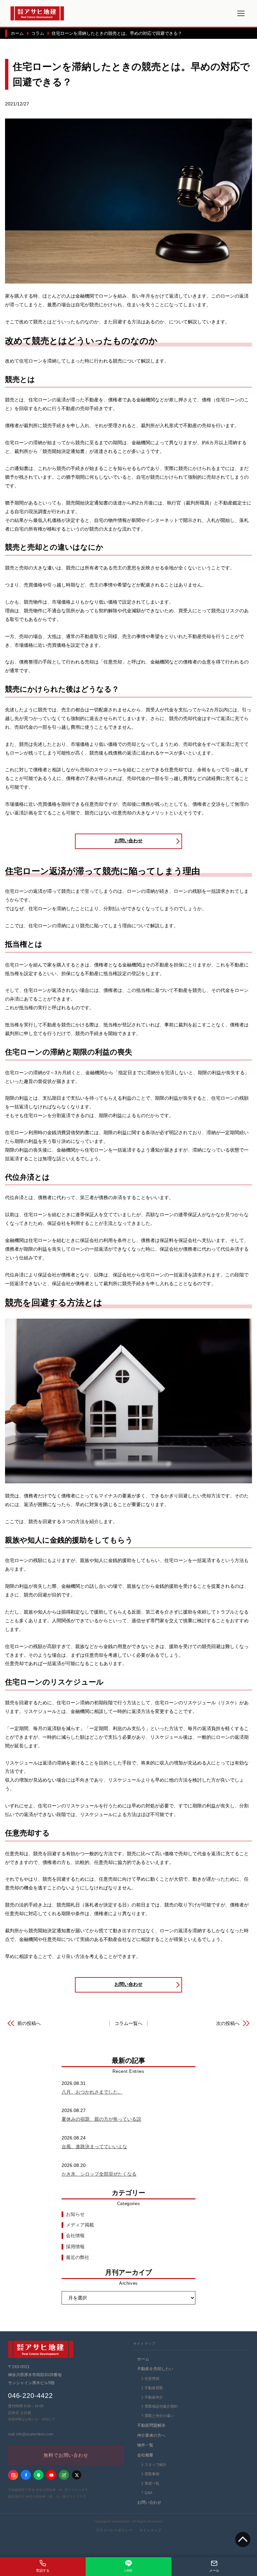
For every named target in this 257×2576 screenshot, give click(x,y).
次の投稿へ (228, 2023)
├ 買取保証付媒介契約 (159, 2406)
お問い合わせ (128, 841)
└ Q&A (146, 2493)
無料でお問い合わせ (66, 2455)
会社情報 (75, 2236)
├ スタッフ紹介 (153, 2465)
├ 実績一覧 (150, 2483)
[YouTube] (51, 2475)
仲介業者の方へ (151, 2435)
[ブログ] (64, 2475)
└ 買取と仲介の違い (157, 2416)
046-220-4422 (30, 2396)
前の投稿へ (29, 2023)
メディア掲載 (80, 2225)
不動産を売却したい (155, 2369)
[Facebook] (26, 2475)
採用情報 (75, 2247)
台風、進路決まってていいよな (94, 2146)
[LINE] (38, 2475)
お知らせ (75, 2214)
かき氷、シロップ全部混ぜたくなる (99, 2174)
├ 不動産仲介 (151, 2397)
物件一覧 (145, 2445)
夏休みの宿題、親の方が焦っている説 (101, 2119)
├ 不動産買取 (151, 2388)
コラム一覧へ (128, 2023)
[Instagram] (13, 2475)
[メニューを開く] (241, 13)
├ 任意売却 (150, 2378)
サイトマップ (150, 2530)
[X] (77, 2475)
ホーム (143, 2359)
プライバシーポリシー (114, 2530)
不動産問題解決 (151, 2425)
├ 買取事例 (150, 2474)
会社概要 (145, 2455)
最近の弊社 (78, 2257)
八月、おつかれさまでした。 (92, 2092)
